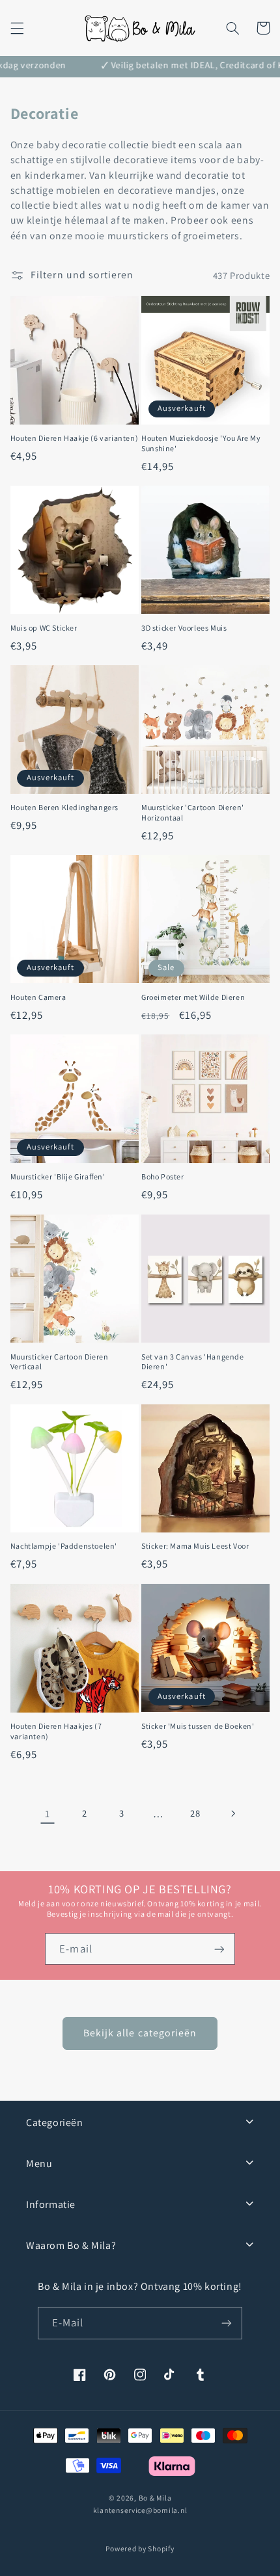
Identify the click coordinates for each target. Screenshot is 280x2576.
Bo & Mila (155, 2498)
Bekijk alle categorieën (140, 2033)
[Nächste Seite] (232, 1813)
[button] (17, 28)
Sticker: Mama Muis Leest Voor (195, 1546)
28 (195, 1813)
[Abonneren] (219, 1949)
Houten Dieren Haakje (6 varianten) (74, 438)
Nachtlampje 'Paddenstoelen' (64, 1546)
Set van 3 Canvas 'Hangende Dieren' (193, 1362)
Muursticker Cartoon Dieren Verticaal (60, 1362)
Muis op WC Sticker (44, 628)
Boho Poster (163, 1176)
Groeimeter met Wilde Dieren (193, 997)
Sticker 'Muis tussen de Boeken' (198, 1726)
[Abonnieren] (227, 2323)
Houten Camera (38, 997)
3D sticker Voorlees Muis (184, 628)
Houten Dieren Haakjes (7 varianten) (56, 1731)
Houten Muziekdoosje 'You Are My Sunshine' (201, 443)
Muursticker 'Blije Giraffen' (58, 1176)
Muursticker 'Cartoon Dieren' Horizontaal (193, 812)
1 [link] (48, 1814)
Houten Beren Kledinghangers (64, 807)
